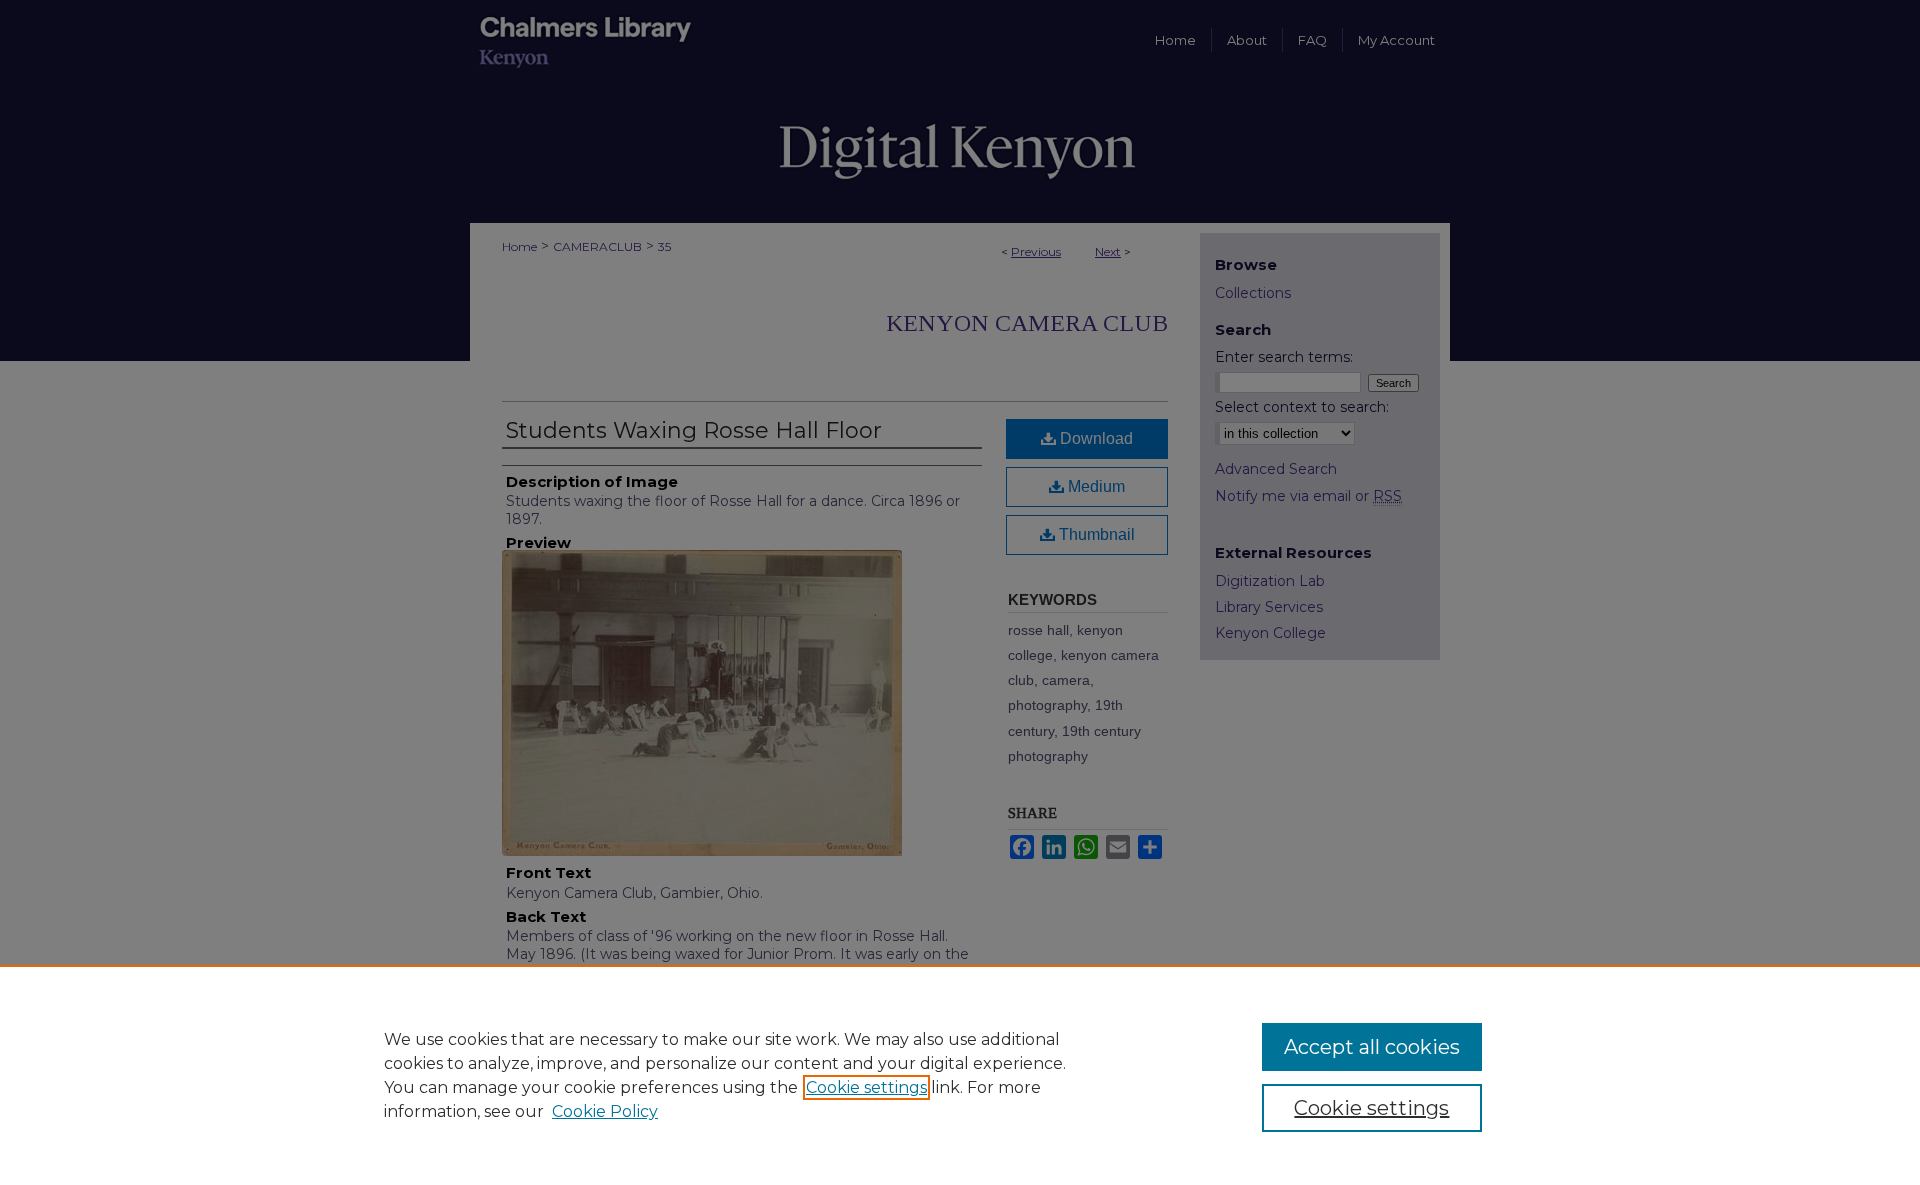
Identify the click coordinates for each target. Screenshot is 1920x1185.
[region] (960, 1075)
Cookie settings (866, 1087)
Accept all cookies (1372, 1047)
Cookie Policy (605, 1111)
